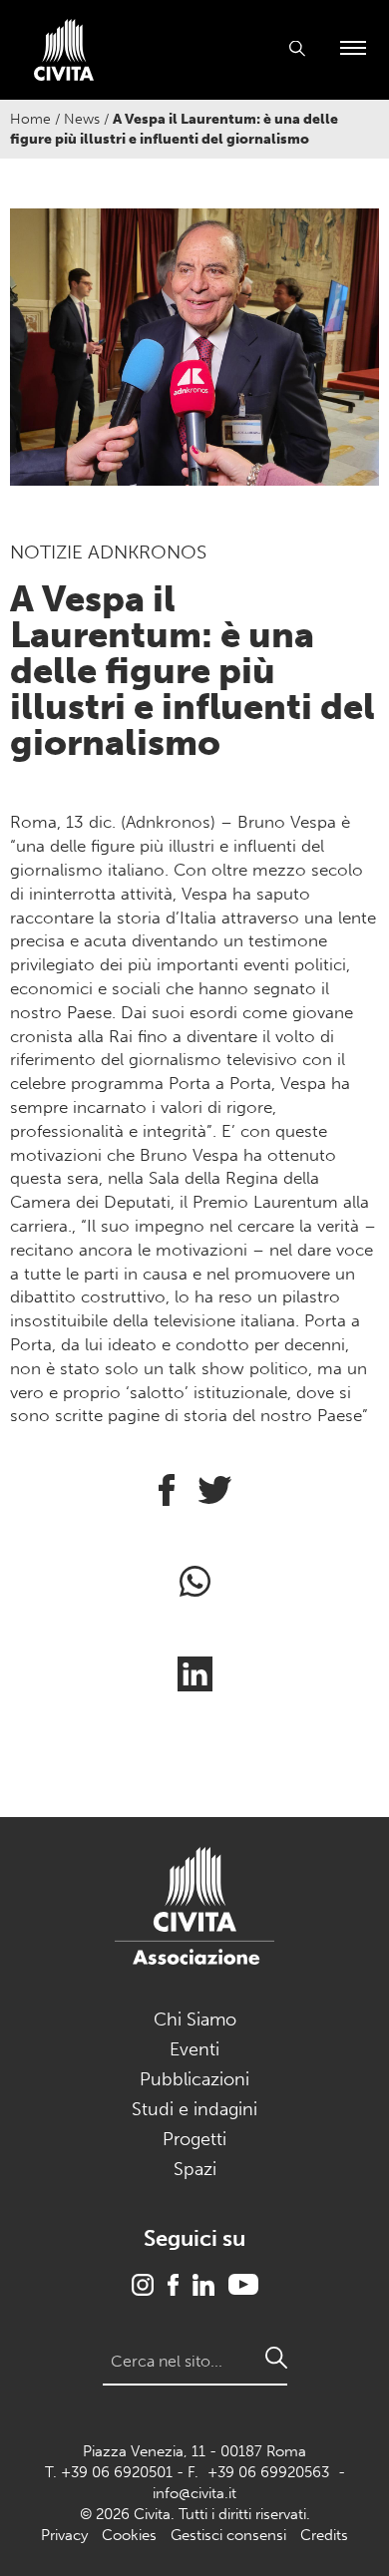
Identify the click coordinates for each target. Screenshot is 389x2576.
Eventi (194, 2049)
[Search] (276, 2358)
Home (30, 119)
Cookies (129, 2535)
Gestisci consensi (228, 2535)
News (82, 119)
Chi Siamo (195, 2020)
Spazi (195, 2169)
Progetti (194, 2139)
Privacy (64, 2535)
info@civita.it (194, 2493)
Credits (324, 2535)
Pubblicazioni (194, 2079)
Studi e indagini (194, 2109)
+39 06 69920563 (268, 2472)
